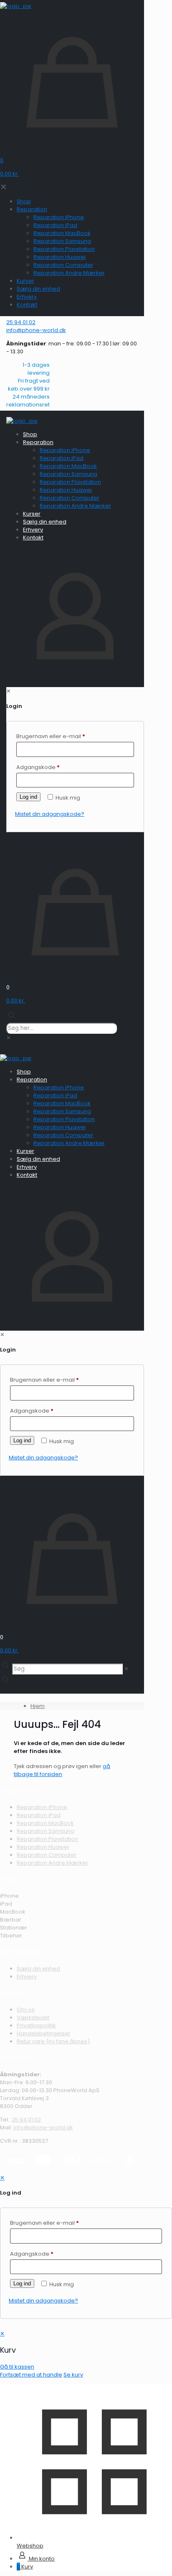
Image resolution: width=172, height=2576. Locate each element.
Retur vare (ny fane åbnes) (53, 2041)
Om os (26, 2010)
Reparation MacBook (45, 1823)
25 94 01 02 (26, 2120)
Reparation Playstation (47, 1839)
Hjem (38, 1706)
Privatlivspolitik (36, 2025)
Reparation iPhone (42, 1807)
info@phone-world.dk (43, 2127)
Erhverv (27, 1977)
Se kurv (73, 2375)
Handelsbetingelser (44, 2033)
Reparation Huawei (43, 1847)
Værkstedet (33, 2018)
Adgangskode (32, 2254)
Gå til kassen (17, 2367)
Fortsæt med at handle (31, 2375)
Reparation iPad (39, 1815)
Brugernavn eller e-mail (44, 2223)
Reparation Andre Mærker (52, 1863)
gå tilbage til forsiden (62, 1770)
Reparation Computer (47, 1855)
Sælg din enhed (38, 1969)
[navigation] (86, 2354)
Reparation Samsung (46, 1831)
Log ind (22, 2283)
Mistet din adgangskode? (43, 2301)
